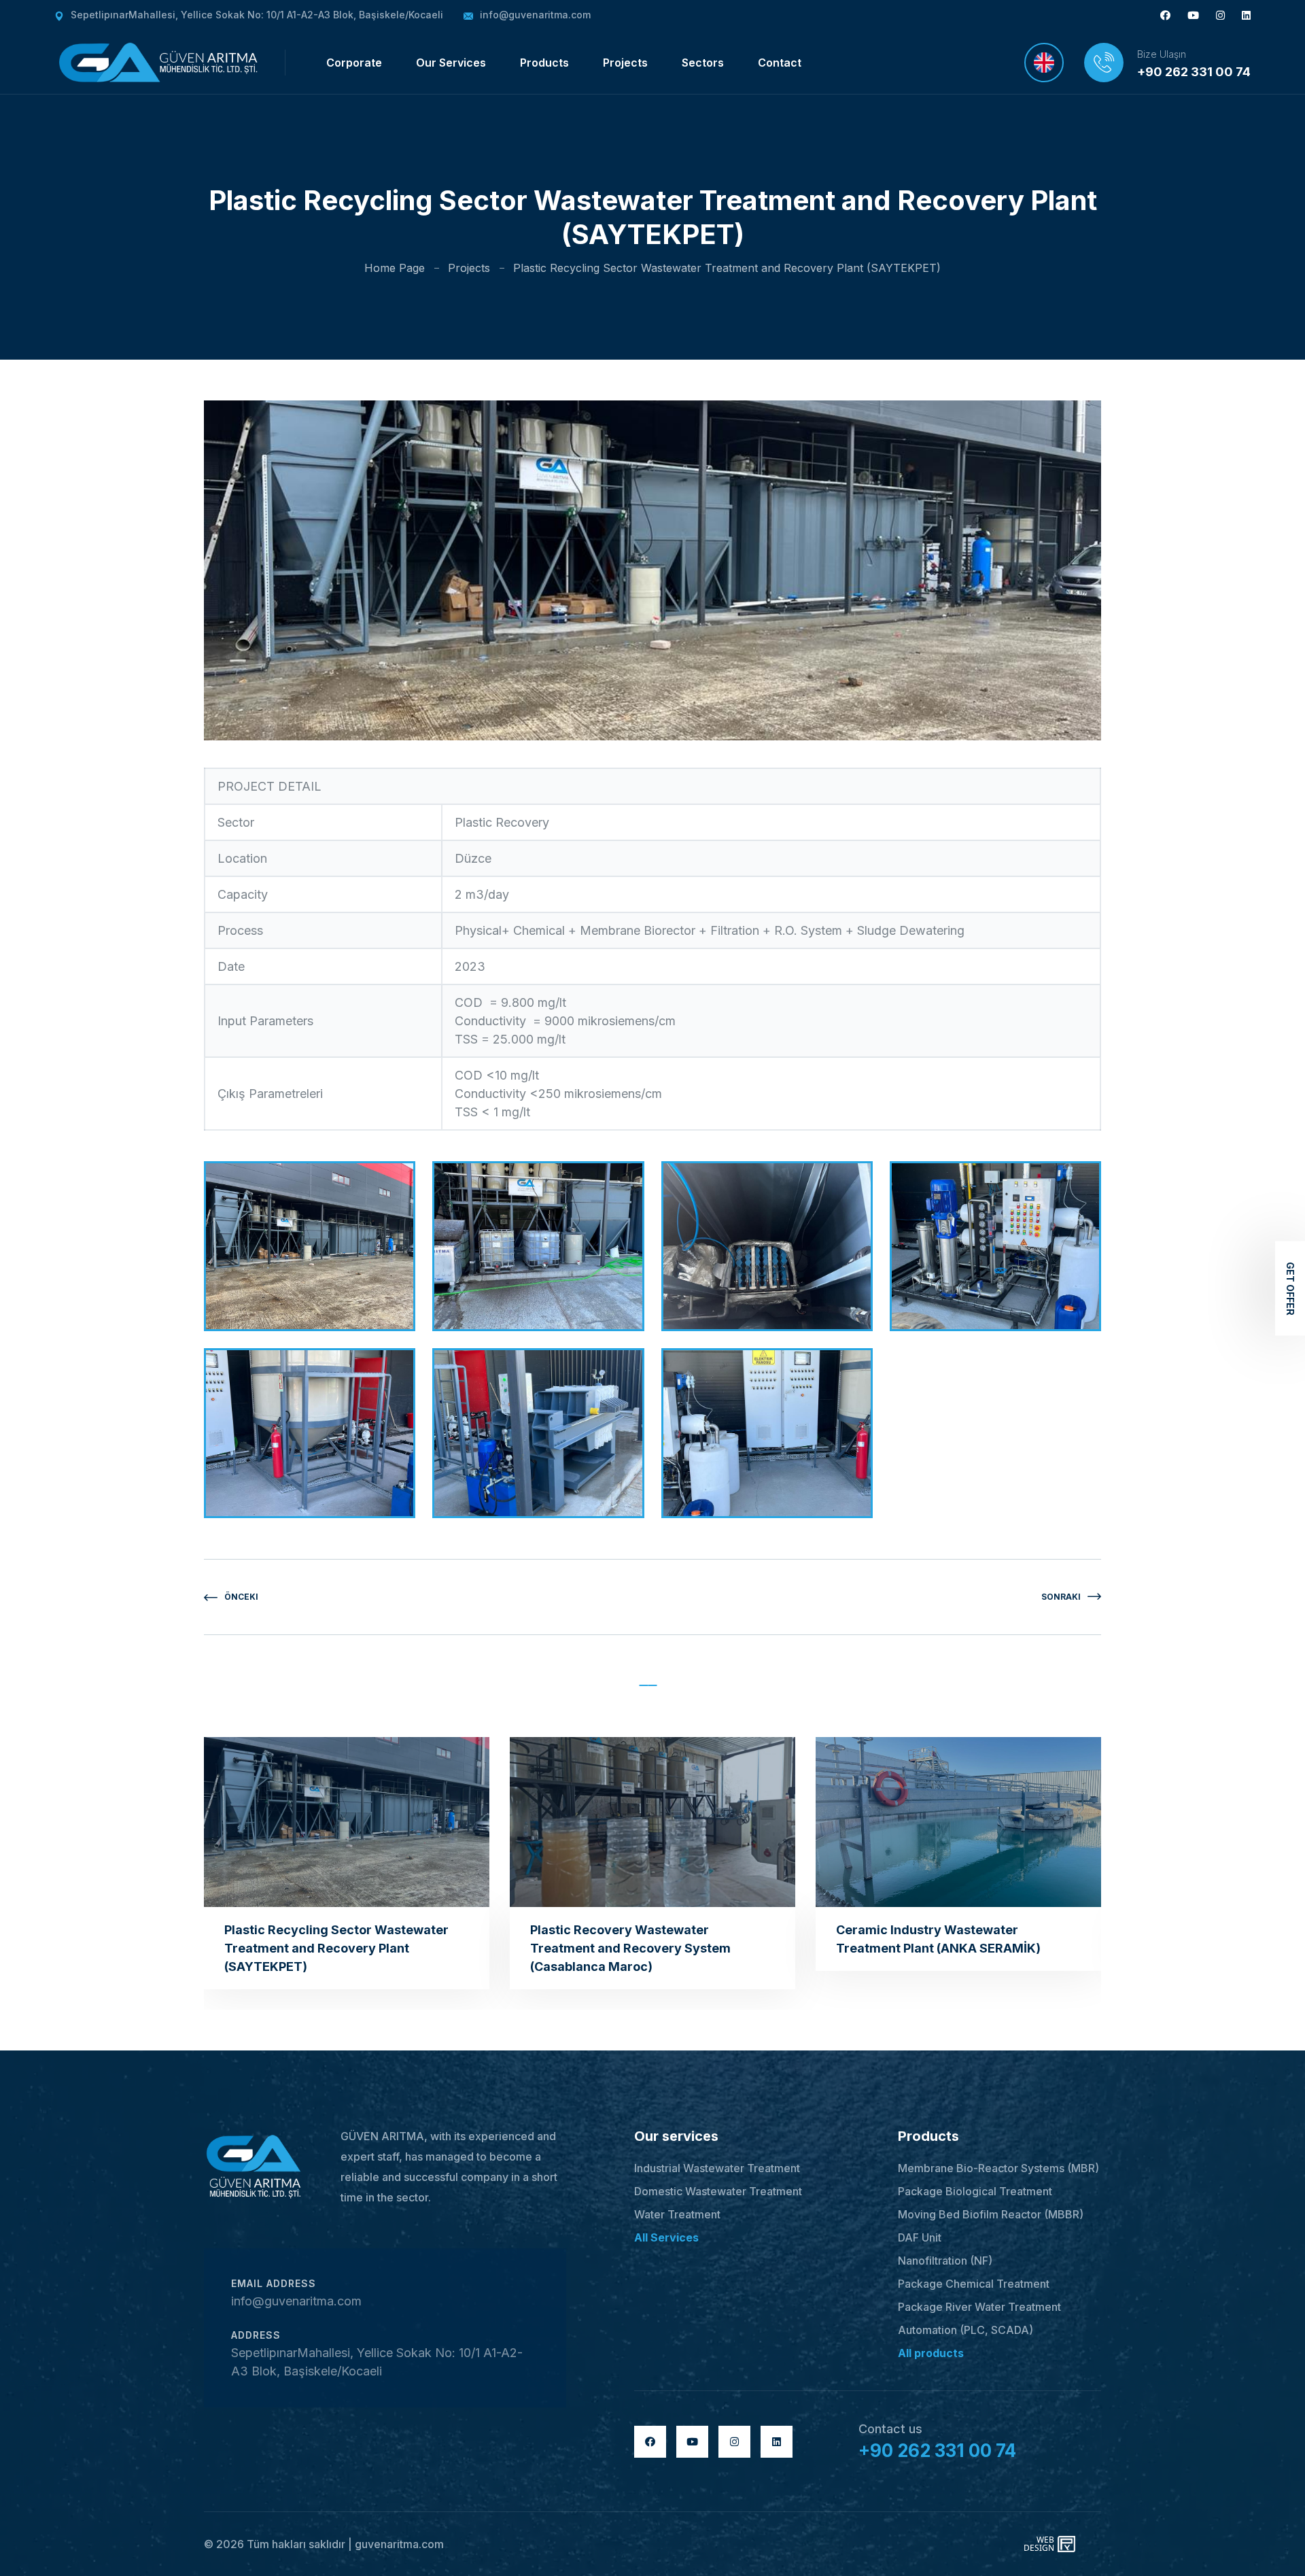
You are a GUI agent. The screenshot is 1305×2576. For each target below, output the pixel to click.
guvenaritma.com (399, 2544)
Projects (625, 63)
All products (931, 2353)
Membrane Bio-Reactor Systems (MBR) (998, 2168)
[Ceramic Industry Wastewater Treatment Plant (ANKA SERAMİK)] (958, 1822)
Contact (780, 63)
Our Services (451, 63)
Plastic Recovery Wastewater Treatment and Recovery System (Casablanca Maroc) (630, 1948)
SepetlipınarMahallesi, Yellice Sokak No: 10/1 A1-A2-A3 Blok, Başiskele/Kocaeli (257, 15)
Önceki (241, 1597)
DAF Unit (920, 2237)
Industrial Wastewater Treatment (717, 2168)
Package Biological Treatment (975, 2191)
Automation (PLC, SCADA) (965, 2330)
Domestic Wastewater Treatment (718, 2191)
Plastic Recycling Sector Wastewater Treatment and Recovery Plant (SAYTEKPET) (336, 1948)
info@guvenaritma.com (535, 15)
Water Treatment (677, 2214)
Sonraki (1061, 1597)
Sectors (703, 63)
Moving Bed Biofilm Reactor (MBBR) (991, 2214)
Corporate (354, 63)
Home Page (395, 268)
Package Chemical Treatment (974, 2284)
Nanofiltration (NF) (945, 2261)
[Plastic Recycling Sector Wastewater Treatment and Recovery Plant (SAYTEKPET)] (347, 1822)
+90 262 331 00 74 (1194, 72)
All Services (666, 2237)
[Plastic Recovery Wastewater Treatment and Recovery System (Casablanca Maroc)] (652, 1822)
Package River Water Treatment (979, 2307)
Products (544, 63)
